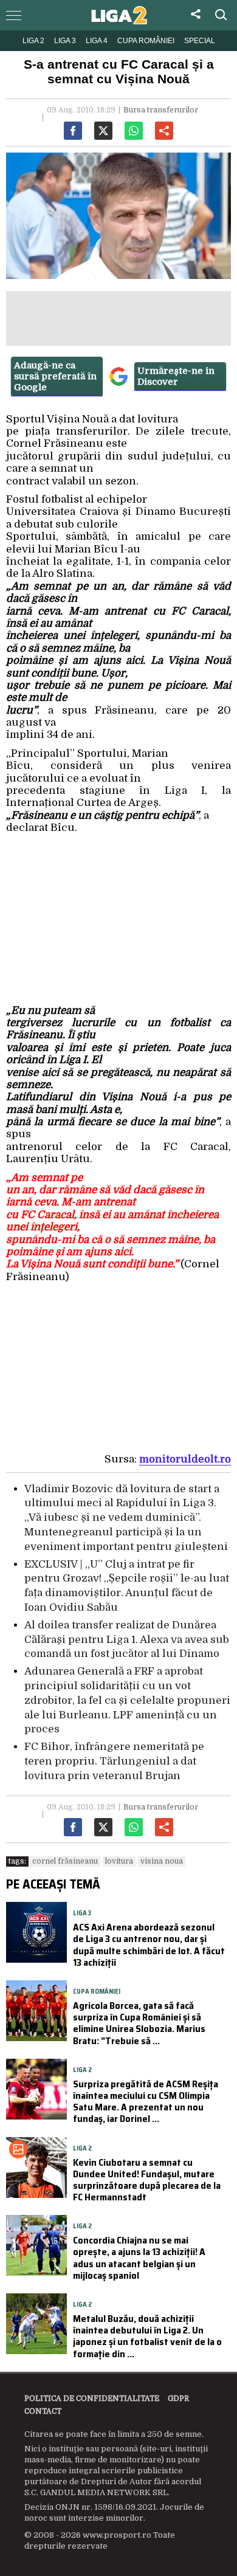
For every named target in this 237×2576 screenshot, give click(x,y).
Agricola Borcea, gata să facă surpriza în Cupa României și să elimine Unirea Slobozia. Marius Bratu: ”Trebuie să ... (139, 2023)
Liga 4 (97, 41)
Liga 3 (65, 41)
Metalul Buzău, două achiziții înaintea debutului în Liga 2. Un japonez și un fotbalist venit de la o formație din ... (147, 2336)
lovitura (119, 1861)
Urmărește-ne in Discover (176, 376)
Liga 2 (33, 41)
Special (200, 41)
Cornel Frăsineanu (65, 1861)
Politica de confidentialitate (92, 2399)
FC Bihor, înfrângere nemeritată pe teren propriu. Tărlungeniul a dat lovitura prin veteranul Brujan (114, 1761)
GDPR (178, 2399)
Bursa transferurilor (161, 110)
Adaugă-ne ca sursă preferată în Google (55, 376)
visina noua (162, 1861)
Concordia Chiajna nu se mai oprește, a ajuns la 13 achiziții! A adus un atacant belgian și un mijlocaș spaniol (139, 2258)
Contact (43, 2411)
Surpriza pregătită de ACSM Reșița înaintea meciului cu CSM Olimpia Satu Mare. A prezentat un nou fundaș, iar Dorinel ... (146, 2102)
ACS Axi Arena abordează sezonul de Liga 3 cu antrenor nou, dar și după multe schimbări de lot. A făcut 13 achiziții (149, 1945)
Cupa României (146, 41)
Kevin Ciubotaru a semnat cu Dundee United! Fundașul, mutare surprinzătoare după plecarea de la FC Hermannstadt (147, 2180)
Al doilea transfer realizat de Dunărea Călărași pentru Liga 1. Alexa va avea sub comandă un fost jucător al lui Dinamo (127, 1640)
